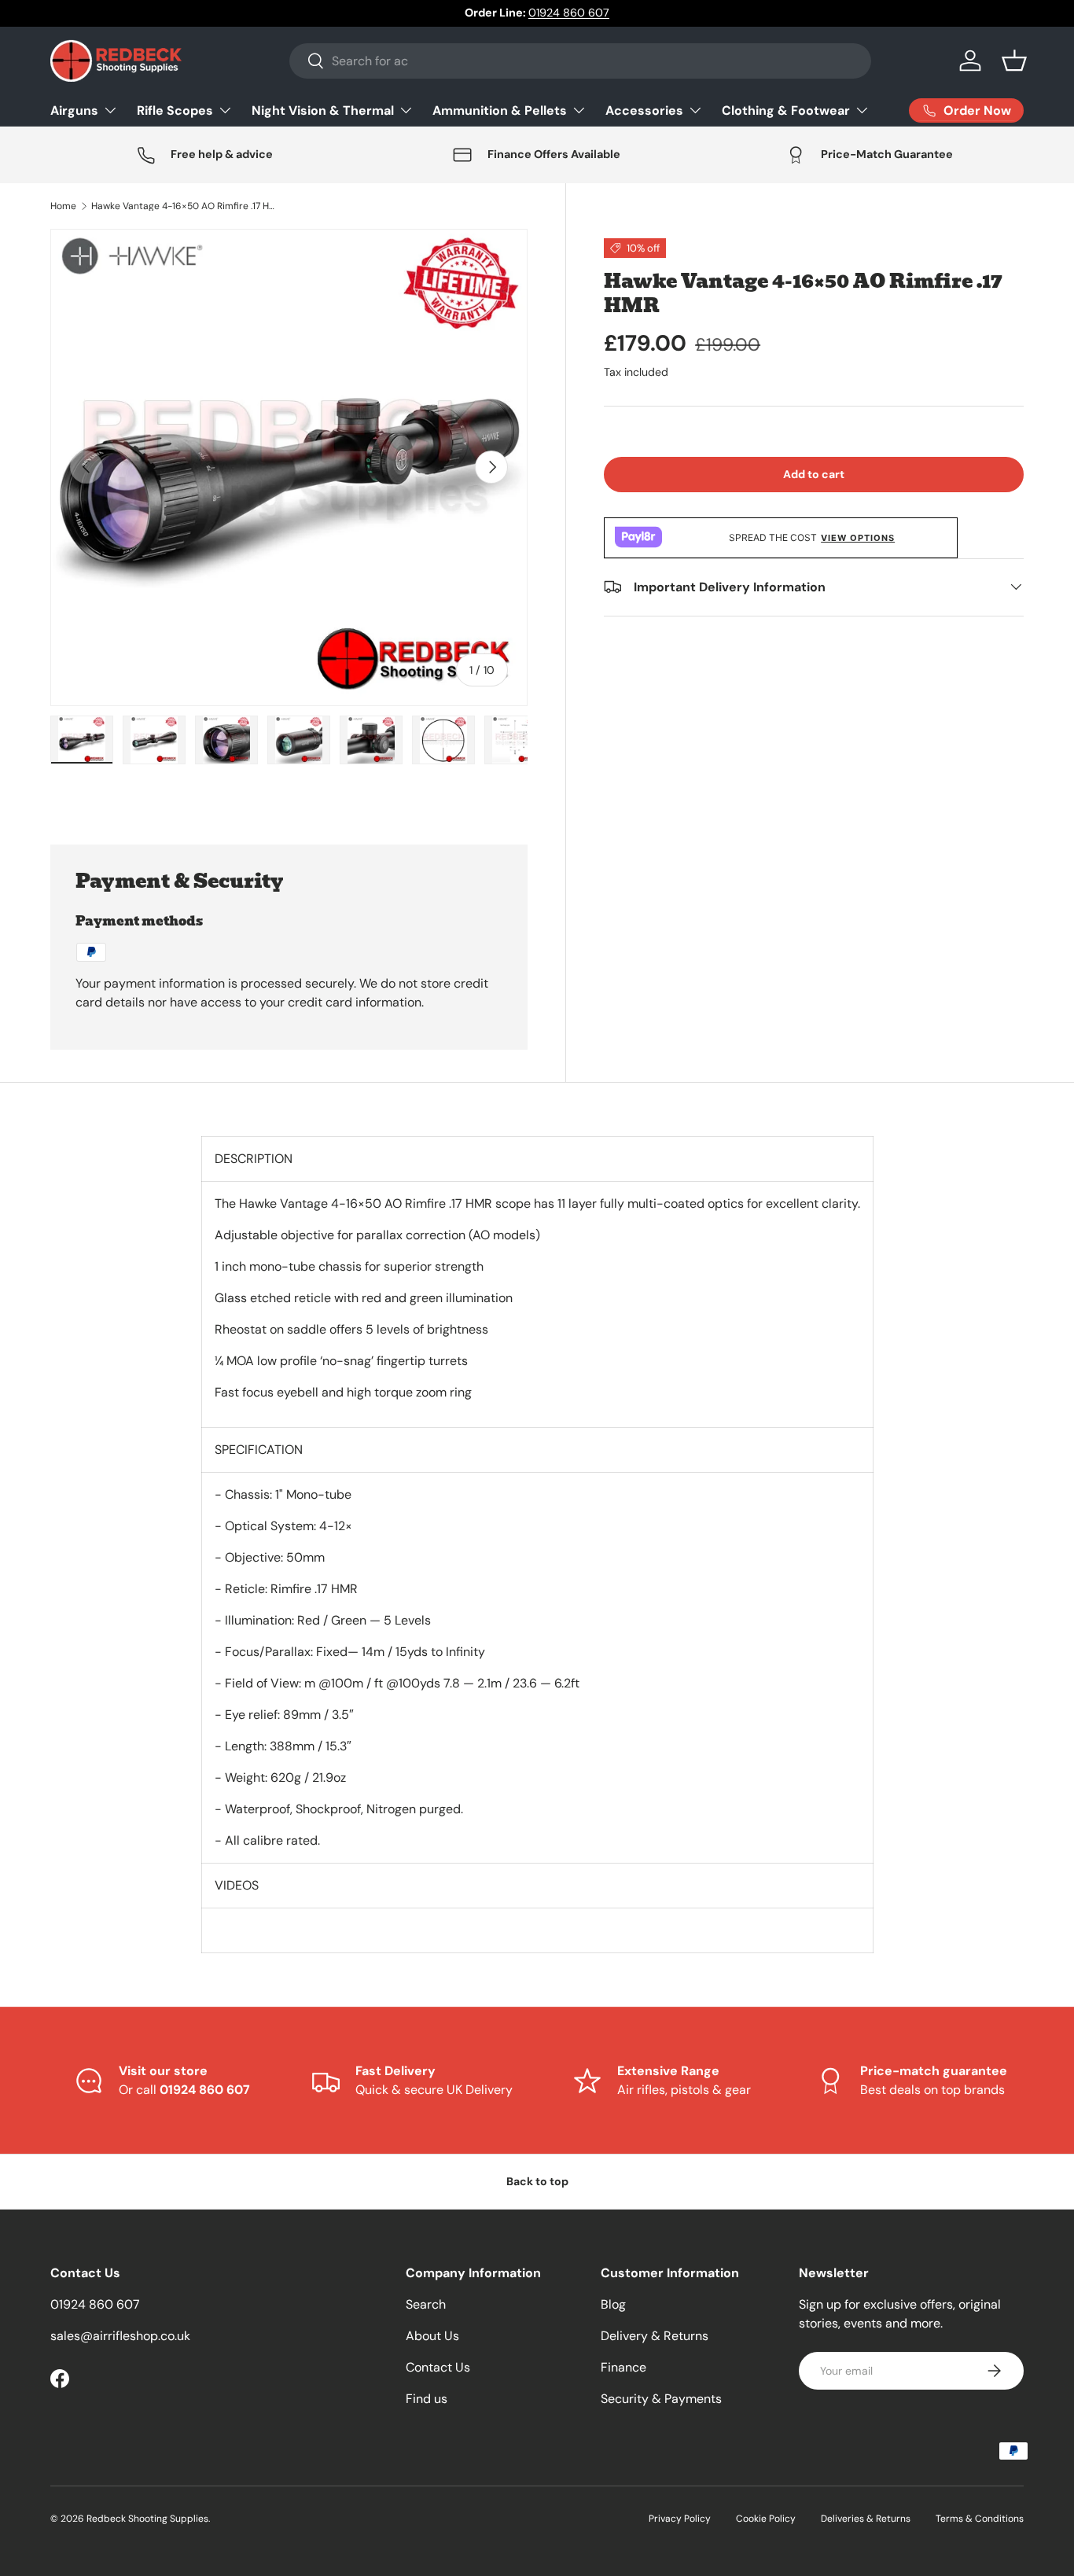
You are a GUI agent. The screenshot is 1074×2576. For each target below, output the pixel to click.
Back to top (537, 2181)
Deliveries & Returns (866, 2519)
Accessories (644, 110)
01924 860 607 (569, 13)
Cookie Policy (766, 2519)
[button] (1014, 61)
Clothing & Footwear (786, 110)
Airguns (74, 110)
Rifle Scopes (175, 110)
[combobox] (580, 61)
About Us (432, 2336)
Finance (623, 2367)
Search (426, 2304)
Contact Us (438, 2367)
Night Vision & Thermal (323, 110)
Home (63, 206)
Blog (613, 2304)
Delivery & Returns (655, 2336)
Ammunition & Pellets (500, 110)
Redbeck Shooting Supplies (147, 2519)
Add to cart (814, 474)
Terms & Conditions (980, 2519)
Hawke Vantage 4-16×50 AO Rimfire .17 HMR (186, 206)
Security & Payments (661, 2399)
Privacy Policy (680, 2519)
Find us (427, 2399)
